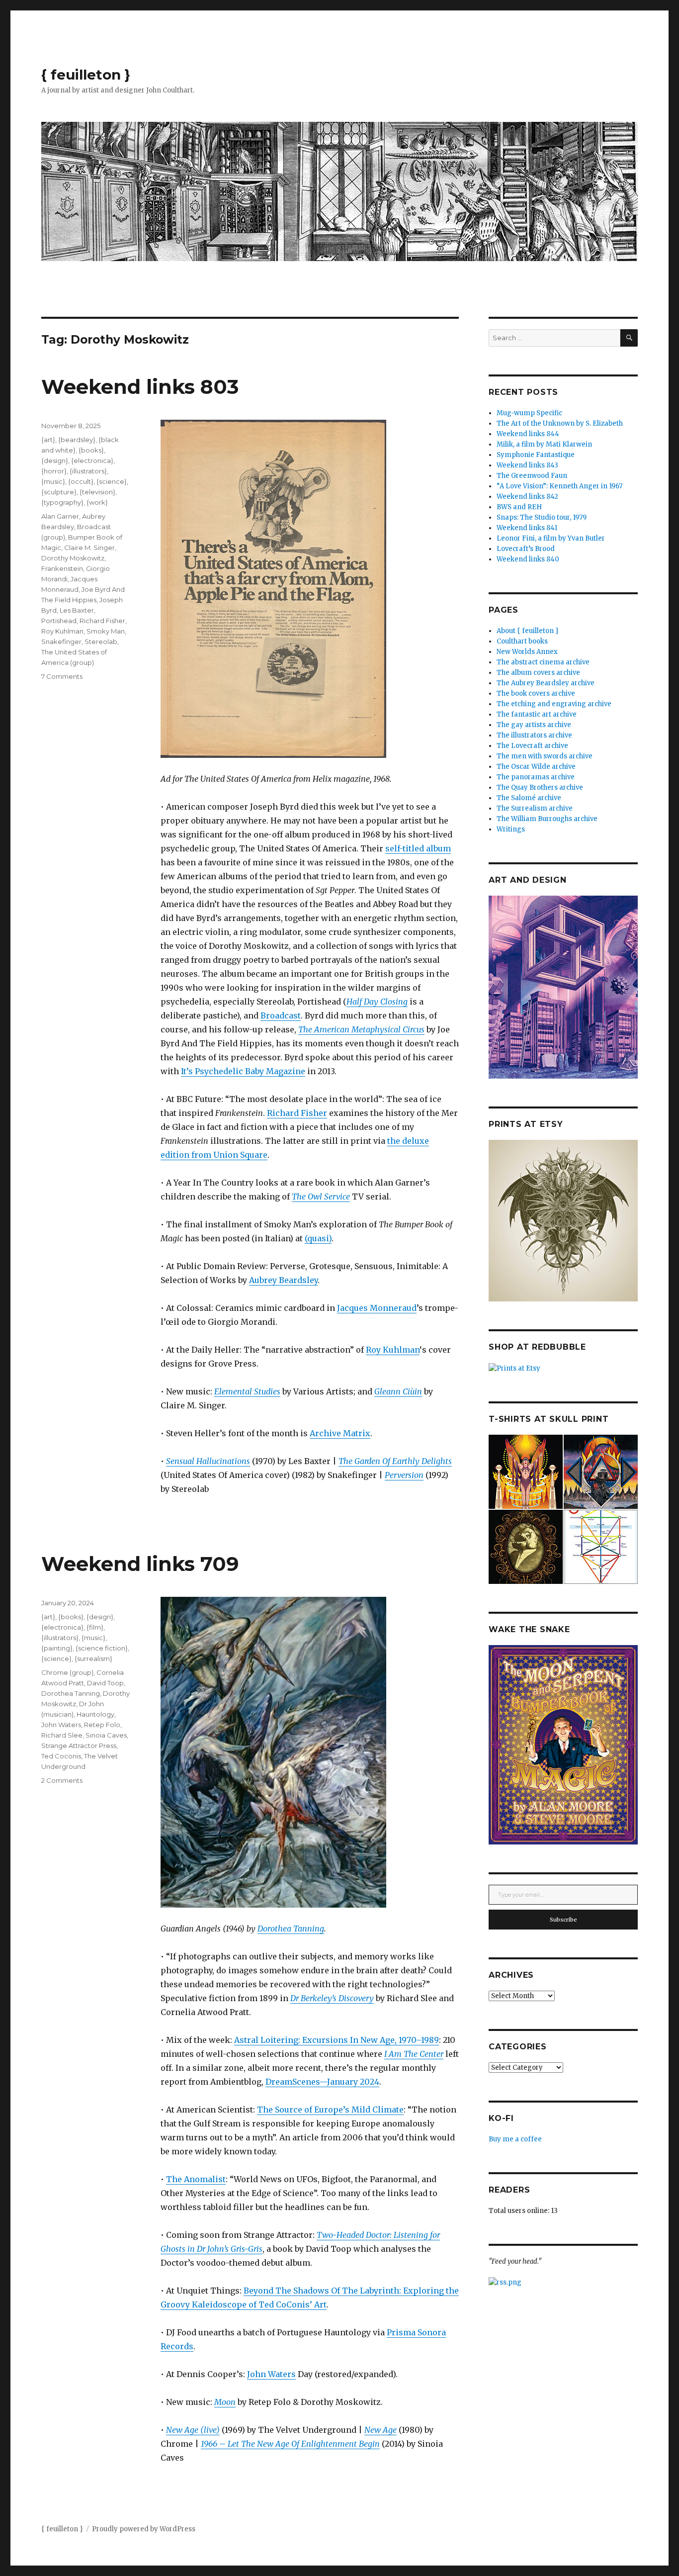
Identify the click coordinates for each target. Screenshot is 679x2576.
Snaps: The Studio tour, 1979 (542, 517)
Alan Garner (60, 516)
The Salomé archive (529, 798)
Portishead (59, 621)
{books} (91, 450)
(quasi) (318, 1238)
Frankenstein (62, 568)
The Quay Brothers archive (540, 787)
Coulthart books (522, 641)
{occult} (81, 481)
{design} (55, 460)
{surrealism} (93, 1658)
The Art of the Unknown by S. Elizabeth (560, 423)
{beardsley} (77, 440)
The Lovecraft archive (532, 746)
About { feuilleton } (528, 631)
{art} (48, 440)
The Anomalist (196, 2179)
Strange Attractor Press (79, 1746)
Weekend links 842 (527, 497)
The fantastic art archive (537, 714)
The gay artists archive (534, 725)
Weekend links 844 (528, 434)
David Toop (105, 1683)
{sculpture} (59, 492)
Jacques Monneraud (377, 1308)
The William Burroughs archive (547, 819)
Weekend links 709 (140, 1564)
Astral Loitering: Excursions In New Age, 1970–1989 (337, 2040)
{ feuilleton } (86, 75)
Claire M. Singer (89, 548)
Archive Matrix (340, 1433)
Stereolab (101, 642)
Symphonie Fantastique (536, 455)
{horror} (54, 471)
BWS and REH (519, 507)
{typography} (62, 502)
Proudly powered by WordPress (144, 2529)
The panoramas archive (536, 777)
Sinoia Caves (106, 1735)
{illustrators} (88, 471)
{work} (97, 502)
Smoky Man (106, 631)
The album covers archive (538, 673)
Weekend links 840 (528, 559)
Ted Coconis (61, 1756)
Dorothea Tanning (291, 1929)
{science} (112, 481)
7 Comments (62, 676)
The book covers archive (536, 693)
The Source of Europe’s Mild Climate (330, 2110)
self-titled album (418, 848)
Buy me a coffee (515, 2139)
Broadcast (281, 1015)
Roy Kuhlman (393, 1350)
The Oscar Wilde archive (536, 767)
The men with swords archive (545, 756)
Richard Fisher (297, 1113)
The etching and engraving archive (554, 704)
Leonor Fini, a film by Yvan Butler (551, 538)
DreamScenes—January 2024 (322, 2082)
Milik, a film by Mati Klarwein (544, 444)
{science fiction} (102, 1648)
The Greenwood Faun (532, 476)
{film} (95, 1627)
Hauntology (95, 1714)
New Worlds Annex (527, 652)
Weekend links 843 (527, 465)
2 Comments (62, 1780)
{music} (53, 481)
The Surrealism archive (535, 808)
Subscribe (563, 1920)
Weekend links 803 (140, 387)
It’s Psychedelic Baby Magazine (243, 1071)
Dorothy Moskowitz (73, 558)
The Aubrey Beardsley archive (546, 683)
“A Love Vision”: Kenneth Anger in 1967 (559, 486)
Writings (511, 829)
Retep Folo (102, 1725)
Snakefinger (61, 642)
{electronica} (92, 460)
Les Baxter (77, 610)
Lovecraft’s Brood (526, 549)
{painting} (57, 1648)
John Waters (271, 2374)
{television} (97, 492)
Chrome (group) (67, 1672)
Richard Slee (62, 1735)
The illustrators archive (534, 735)
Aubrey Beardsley (283, 1280)
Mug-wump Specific (529, 413)
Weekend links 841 (527, 528)
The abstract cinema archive (543, 662)
